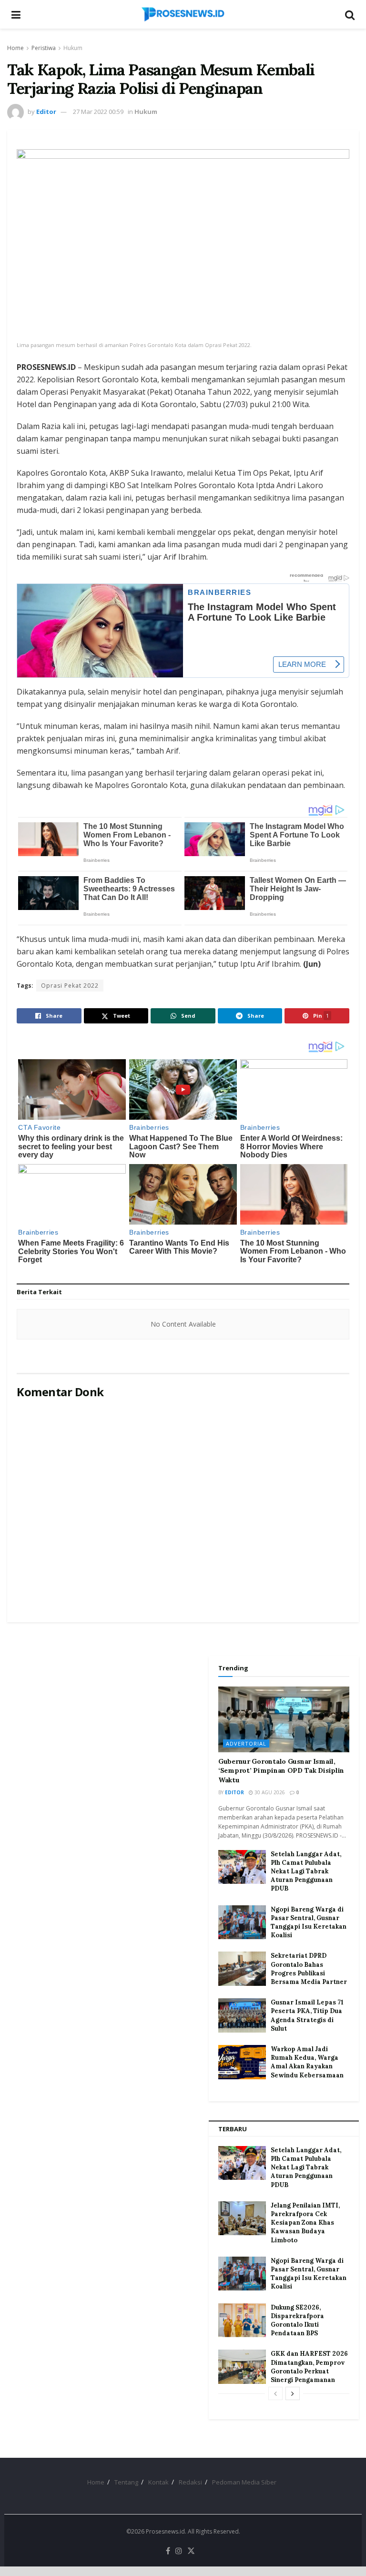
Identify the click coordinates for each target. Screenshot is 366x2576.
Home (15, 48)
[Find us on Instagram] (179, 2551)
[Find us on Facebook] (168, 2551)
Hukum (73, 48)
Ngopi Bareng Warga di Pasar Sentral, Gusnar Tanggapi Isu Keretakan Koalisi (309, 1922)
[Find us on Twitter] (191, 2551)
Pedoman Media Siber (244, 2482)
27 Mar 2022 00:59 (98, 112)
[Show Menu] (16, 14)
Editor (46, 112)
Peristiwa (44, 48)
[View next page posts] (293, 2393)
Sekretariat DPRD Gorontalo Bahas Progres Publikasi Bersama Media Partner (309, 1969)
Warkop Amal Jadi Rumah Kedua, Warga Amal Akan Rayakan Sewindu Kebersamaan (307, 2062)
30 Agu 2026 (269, 1792)
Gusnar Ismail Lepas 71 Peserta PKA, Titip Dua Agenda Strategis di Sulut (307, 2015)
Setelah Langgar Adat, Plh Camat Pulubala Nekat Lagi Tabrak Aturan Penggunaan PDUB (306, 1871)
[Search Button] (350, 14)
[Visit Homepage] (183, 14)
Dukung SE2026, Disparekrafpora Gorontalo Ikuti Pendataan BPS (297, 2320)
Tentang (126, 2482)
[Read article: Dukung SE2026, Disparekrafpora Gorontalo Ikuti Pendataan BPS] (242, 2320)
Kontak (158, 2482)
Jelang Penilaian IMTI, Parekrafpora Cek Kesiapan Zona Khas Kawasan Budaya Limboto (305, 2223)
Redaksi (190, 2482)
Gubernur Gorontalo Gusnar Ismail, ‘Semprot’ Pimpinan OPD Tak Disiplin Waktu (281, 1771)
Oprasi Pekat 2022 (70, 986)
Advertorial (246, 1743)
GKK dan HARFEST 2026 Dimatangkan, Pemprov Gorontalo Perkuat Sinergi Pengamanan (309, 2367)
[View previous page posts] (275, 2393)
